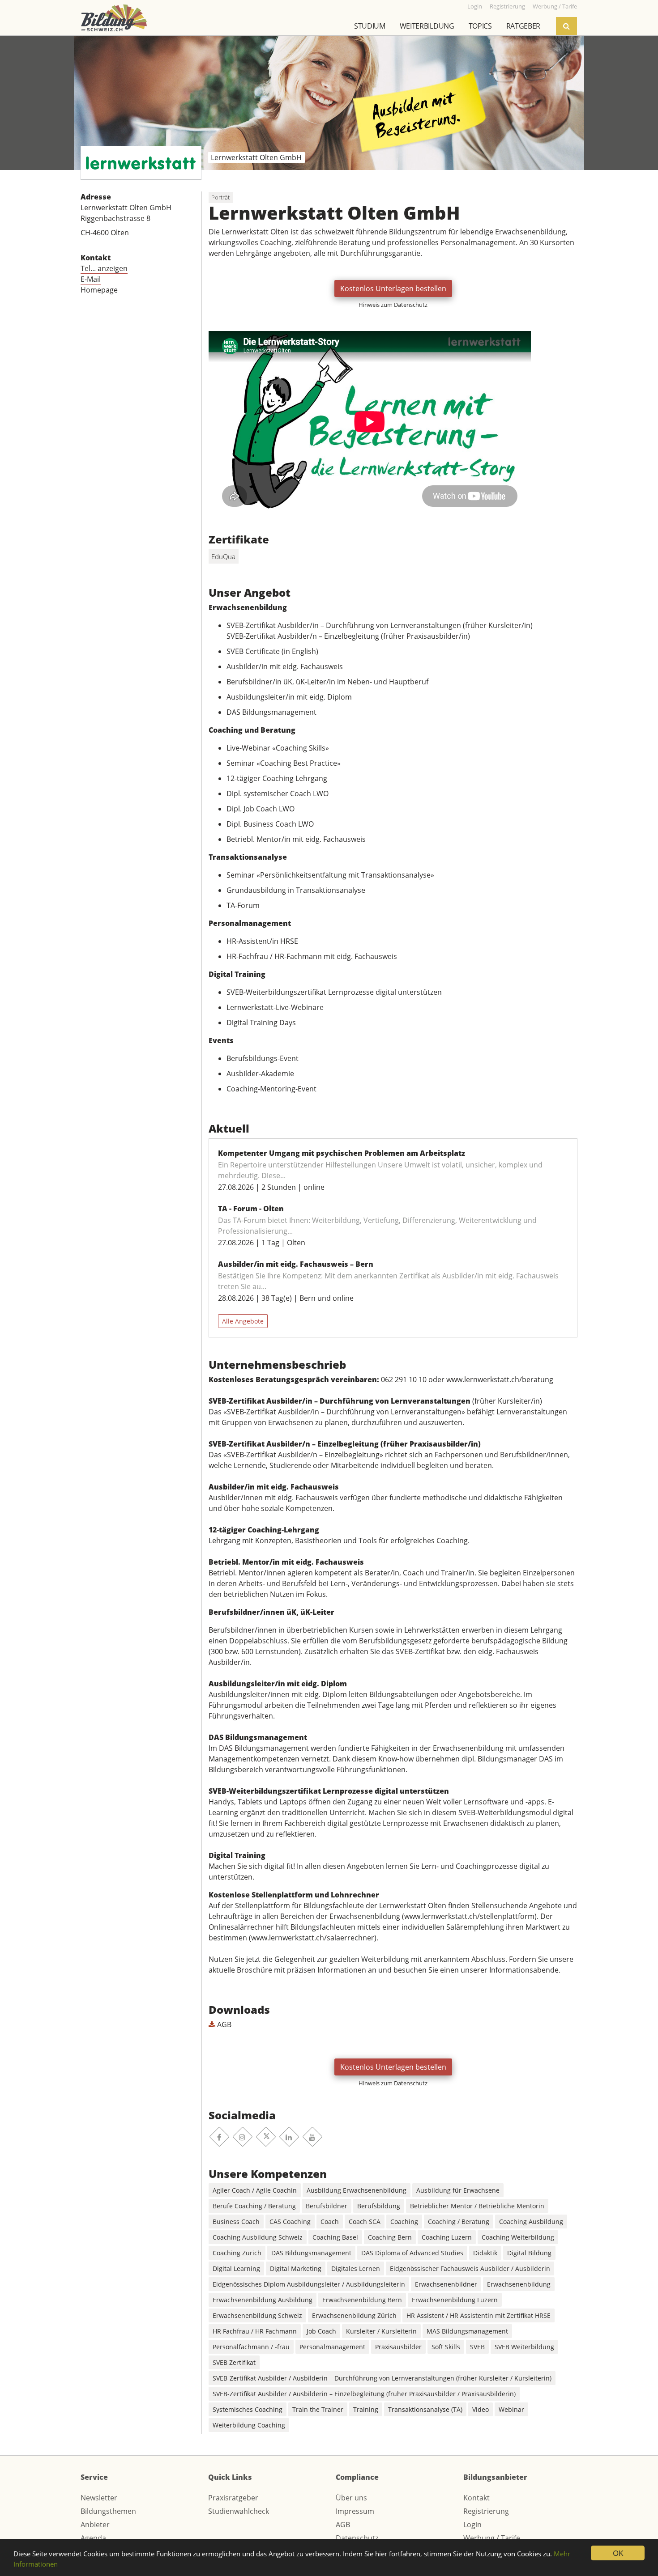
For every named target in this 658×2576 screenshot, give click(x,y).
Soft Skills (446, 2347)
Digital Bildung (529, 2253)
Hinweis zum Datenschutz (393, 305)
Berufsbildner (327, 2206)
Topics (480, 26)
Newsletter (99, 2498)
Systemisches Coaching (248, 2409)
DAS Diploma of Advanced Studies (412, 2253)
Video (481, 2409)
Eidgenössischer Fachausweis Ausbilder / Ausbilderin (470, 2268)
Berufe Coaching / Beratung (254, 2206)
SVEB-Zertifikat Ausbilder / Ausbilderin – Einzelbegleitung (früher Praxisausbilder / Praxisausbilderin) (364, 2394)
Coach (330, 2222)
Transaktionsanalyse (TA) (425, 2409)
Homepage (99, 290)
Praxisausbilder (398, 2347)
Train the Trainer (318, 2409)
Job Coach (321, 2331)
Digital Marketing (296, 2268)
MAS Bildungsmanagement (467, 2331)
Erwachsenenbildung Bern (362, 2300)
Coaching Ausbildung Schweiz (258, 2237)
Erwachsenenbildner (446, 2284)
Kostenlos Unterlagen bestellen (393, 289)
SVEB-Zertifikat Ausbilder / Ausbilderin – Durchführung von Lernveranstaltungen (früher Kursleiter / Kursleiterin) (382, 2378)
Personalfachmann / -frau (251, 2347)
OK (618, 2553)
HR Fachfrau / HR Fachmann (255, 2331)
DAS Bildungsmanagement (311, 2253)
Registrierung (486, 2511)
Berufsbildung (379, 2206)
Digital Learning (236, 2268)
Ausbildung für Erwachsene (458, 2190)
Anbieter (95, 2525)
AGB (223, 2024)
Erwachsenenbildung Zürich (354, 2315)
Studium (370, 26)
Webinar (511, 2409)
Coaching (404, 2222)
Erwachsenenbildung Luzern (455, 2300)
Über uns (351, 2498)
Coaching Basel (335, 2237)
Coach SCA (365, 2222)
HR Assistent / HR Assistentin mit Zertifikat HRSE (479, 2315)
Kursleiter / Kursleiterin (381, 2331)
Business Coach (236, 2222)
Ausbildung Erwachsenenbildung (357, 2190)
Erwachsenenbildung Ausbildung (263, 2300)
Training (366, 2409)
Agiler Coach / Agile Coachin (255, 2190)
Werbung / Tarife (492, 2538)
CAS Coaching (290, 2222)
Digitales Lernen (356, 2268)
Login (472, 2525)
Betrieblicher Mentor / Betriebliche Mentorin (477, 2206)
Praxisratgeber (233, 2498)
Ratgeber (523, 26)
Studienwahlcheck (239, 2511)
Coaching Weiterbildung (518, 2237)
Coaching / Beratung (459, 2222)
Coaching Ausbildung (531, 2222)
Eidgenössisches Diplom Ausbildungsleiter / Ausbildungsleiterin (309, 2284)
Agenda (93, 2538)
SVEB (477, 2347)
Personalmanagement (332, 2347)
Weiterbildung (427, 26)
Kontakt (476, 2498)
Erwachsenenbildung (519, 2284)
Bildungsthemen (108, 2511)
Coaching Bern (390, 2237)
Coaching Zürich (237, 2253)
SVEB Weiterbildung (524, 2347)
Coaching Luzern (447, 2237)
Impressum (355, 2511)
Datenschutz (357, 2538)
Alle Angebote (243, 1321)
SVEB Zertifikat (234, 2362)
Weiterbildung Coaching (249, 2425)
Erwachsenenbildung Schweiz (257, 2315)
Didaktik (485, 2253)
